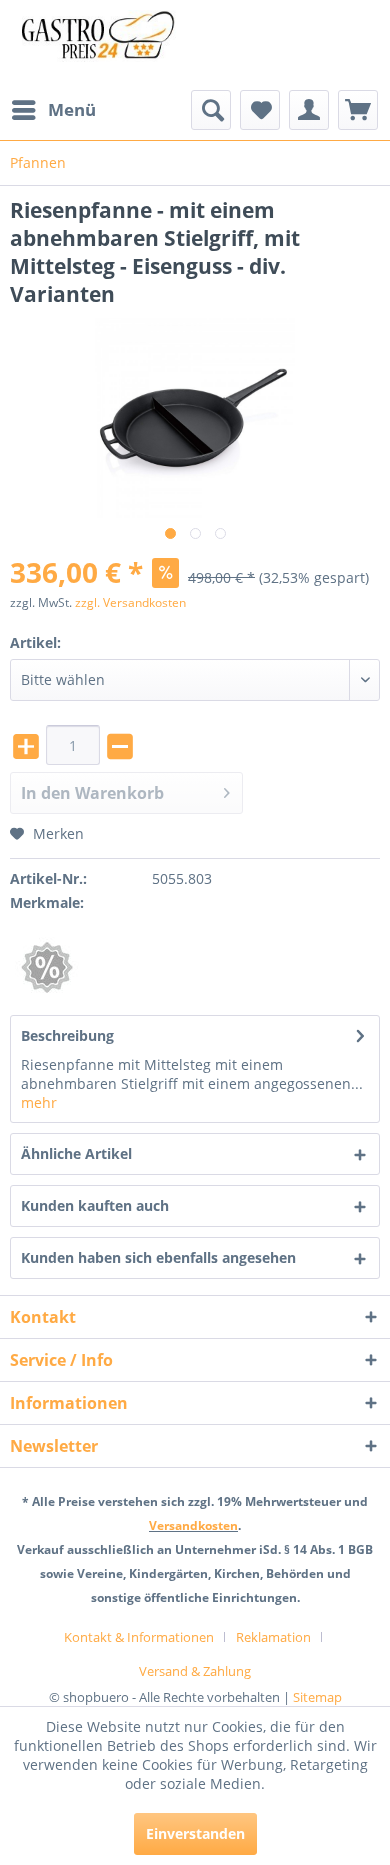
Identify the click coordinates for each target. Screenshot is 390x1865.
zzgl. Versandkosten (130, 602)
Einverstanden (195, 1833)
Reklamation (273, 1637)
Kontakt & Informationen (139, 1637)
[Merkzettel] (260, 110)
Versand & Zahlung (195, 1671)
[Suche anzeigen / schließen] (211, 110)
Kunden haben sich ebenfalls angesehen (158, 1257)
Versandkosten (193, 1525)
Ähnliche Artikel (76, 1153)
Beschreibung (67, 1035)
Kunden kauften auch (95, 1205)
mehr (39, 1102)
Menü (72, 109)
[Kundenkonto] (309, 110)
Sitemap (317, 1697)
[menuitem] (53, 110)
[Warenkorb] (358, 110)
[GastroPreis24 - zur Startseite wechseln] (102, 45)
